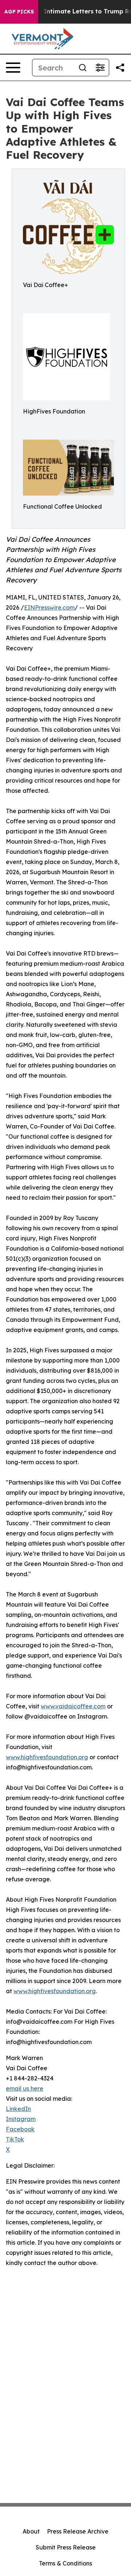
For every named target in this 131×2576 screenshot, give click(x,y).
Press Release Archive (78, 2531)
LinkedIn (18, 2109)
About (31, 2531)
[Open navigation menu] (13, 68)
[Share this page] (120, 68)
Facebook (20, 2129)
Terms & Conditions (65, 2563)
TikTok (15, 2139)
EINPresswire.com (49, 607)
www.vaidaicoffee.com (73, 1706)
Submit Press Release (66, 2547)
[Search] (83, 68)
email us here (25, 2088)
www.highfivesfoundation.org (47, 1757)
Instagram (21, 2119)
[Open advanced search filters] (100, 68)
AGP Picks (19, 12)
